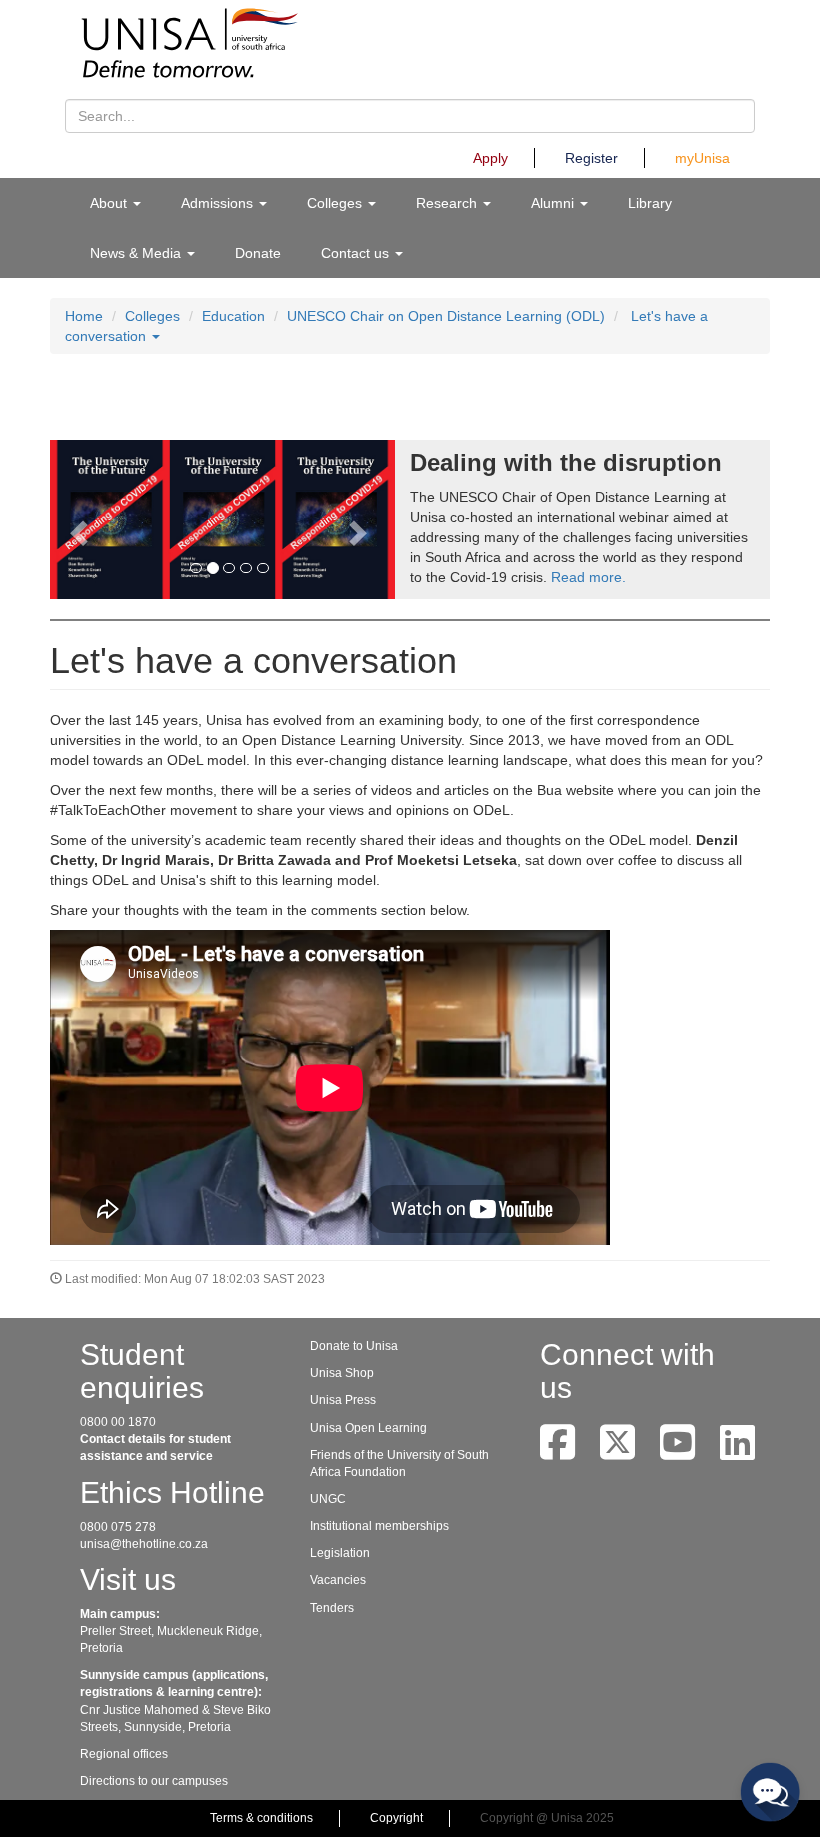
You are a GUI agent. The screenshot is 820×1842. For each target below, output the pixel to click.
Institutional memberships (379, 1526)
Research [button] (448, 203)
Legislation (340, 1553)
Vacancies (338, 1580)
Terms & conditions (261, 1818)
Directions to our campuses (154, 1781)
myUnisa (702, 158)
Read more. (588, 577)
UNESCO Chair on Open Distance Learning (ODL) (446, 316)
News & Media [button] (137, 253)
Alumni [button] (554, 203)
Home (84, 316)
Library (650, 203)
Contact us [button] (357, 253)
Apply (490, 158)
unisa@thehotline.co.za (144, 1544)
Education (233, 316)
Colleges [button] (336, 203)
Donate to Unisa (354, 1346)
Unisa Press (343, 1400)
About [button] (110, 203)
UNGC (328, 1499)
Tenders (332, 1608)
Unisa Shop (342, 1373)
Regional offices (124, 1754)
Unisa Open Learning (368, 1428)
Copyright (396, 1818)
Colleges (152, 316)
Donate (258, 253)
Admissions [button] (219, 203)
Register (591, 158)
